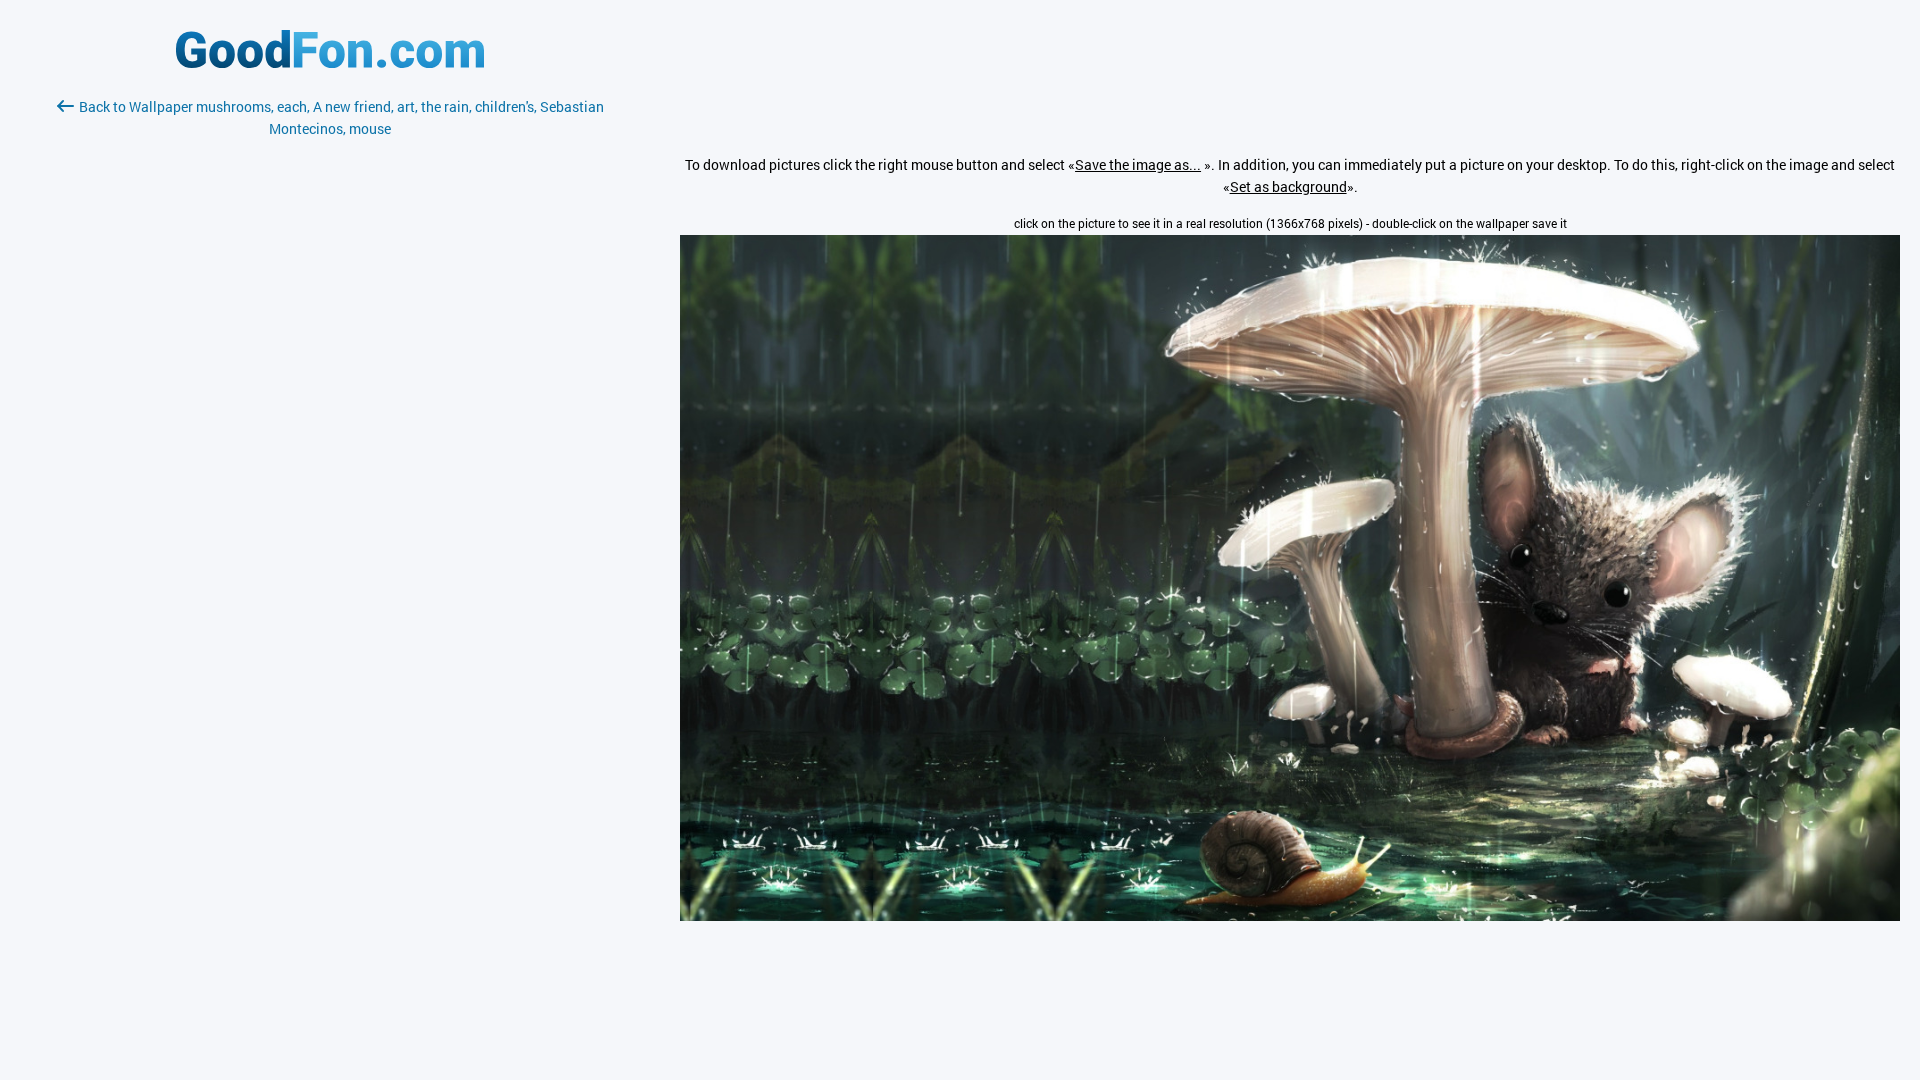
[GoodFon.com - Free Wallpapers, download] (330, 62)
